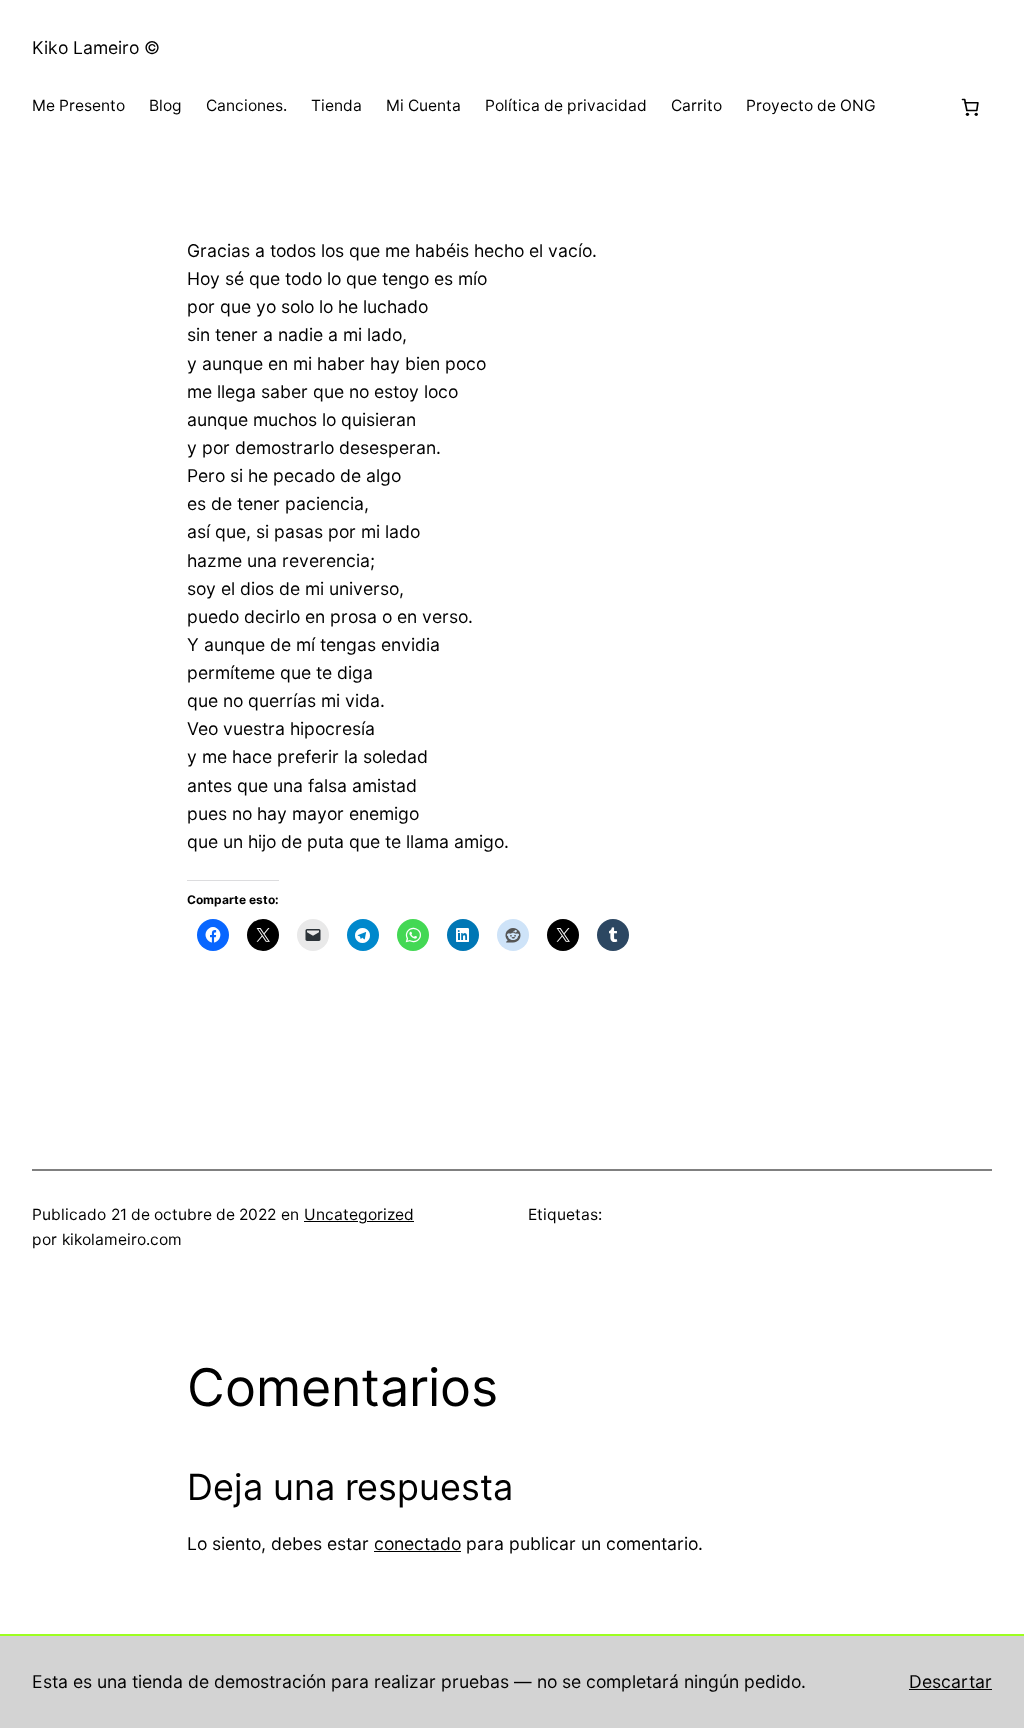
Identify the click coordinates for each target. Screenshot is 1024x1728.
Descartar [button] (950, 1681)
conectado (417, 1543)
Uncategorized (359, 1214)
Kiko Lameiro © (96, 47)
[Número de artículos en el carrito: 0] (970, 107)
